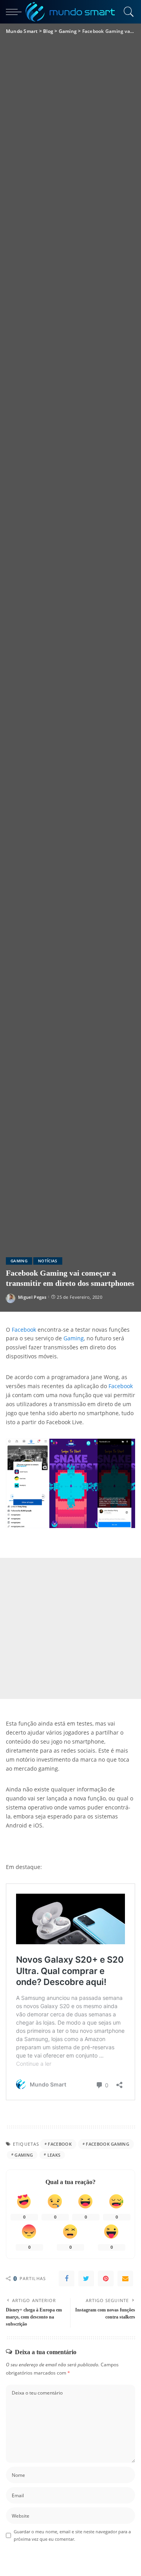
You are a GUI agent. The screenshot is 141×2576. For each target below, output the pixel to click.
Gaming (19, 1261)
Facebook (24, 1330)
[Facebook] (67, 2279)
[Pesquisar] (127, 12)
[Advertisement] (70, 1628)
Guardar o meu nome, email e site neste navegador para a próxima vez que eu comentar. (72, 2535)
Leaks (54, 2155)
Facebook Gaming (108, 2144)
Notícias (48, 1261)
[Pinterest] (106, 2279)
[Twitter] (86, 2279)
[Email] (125, 2279)
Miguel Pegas (32, 1297)
